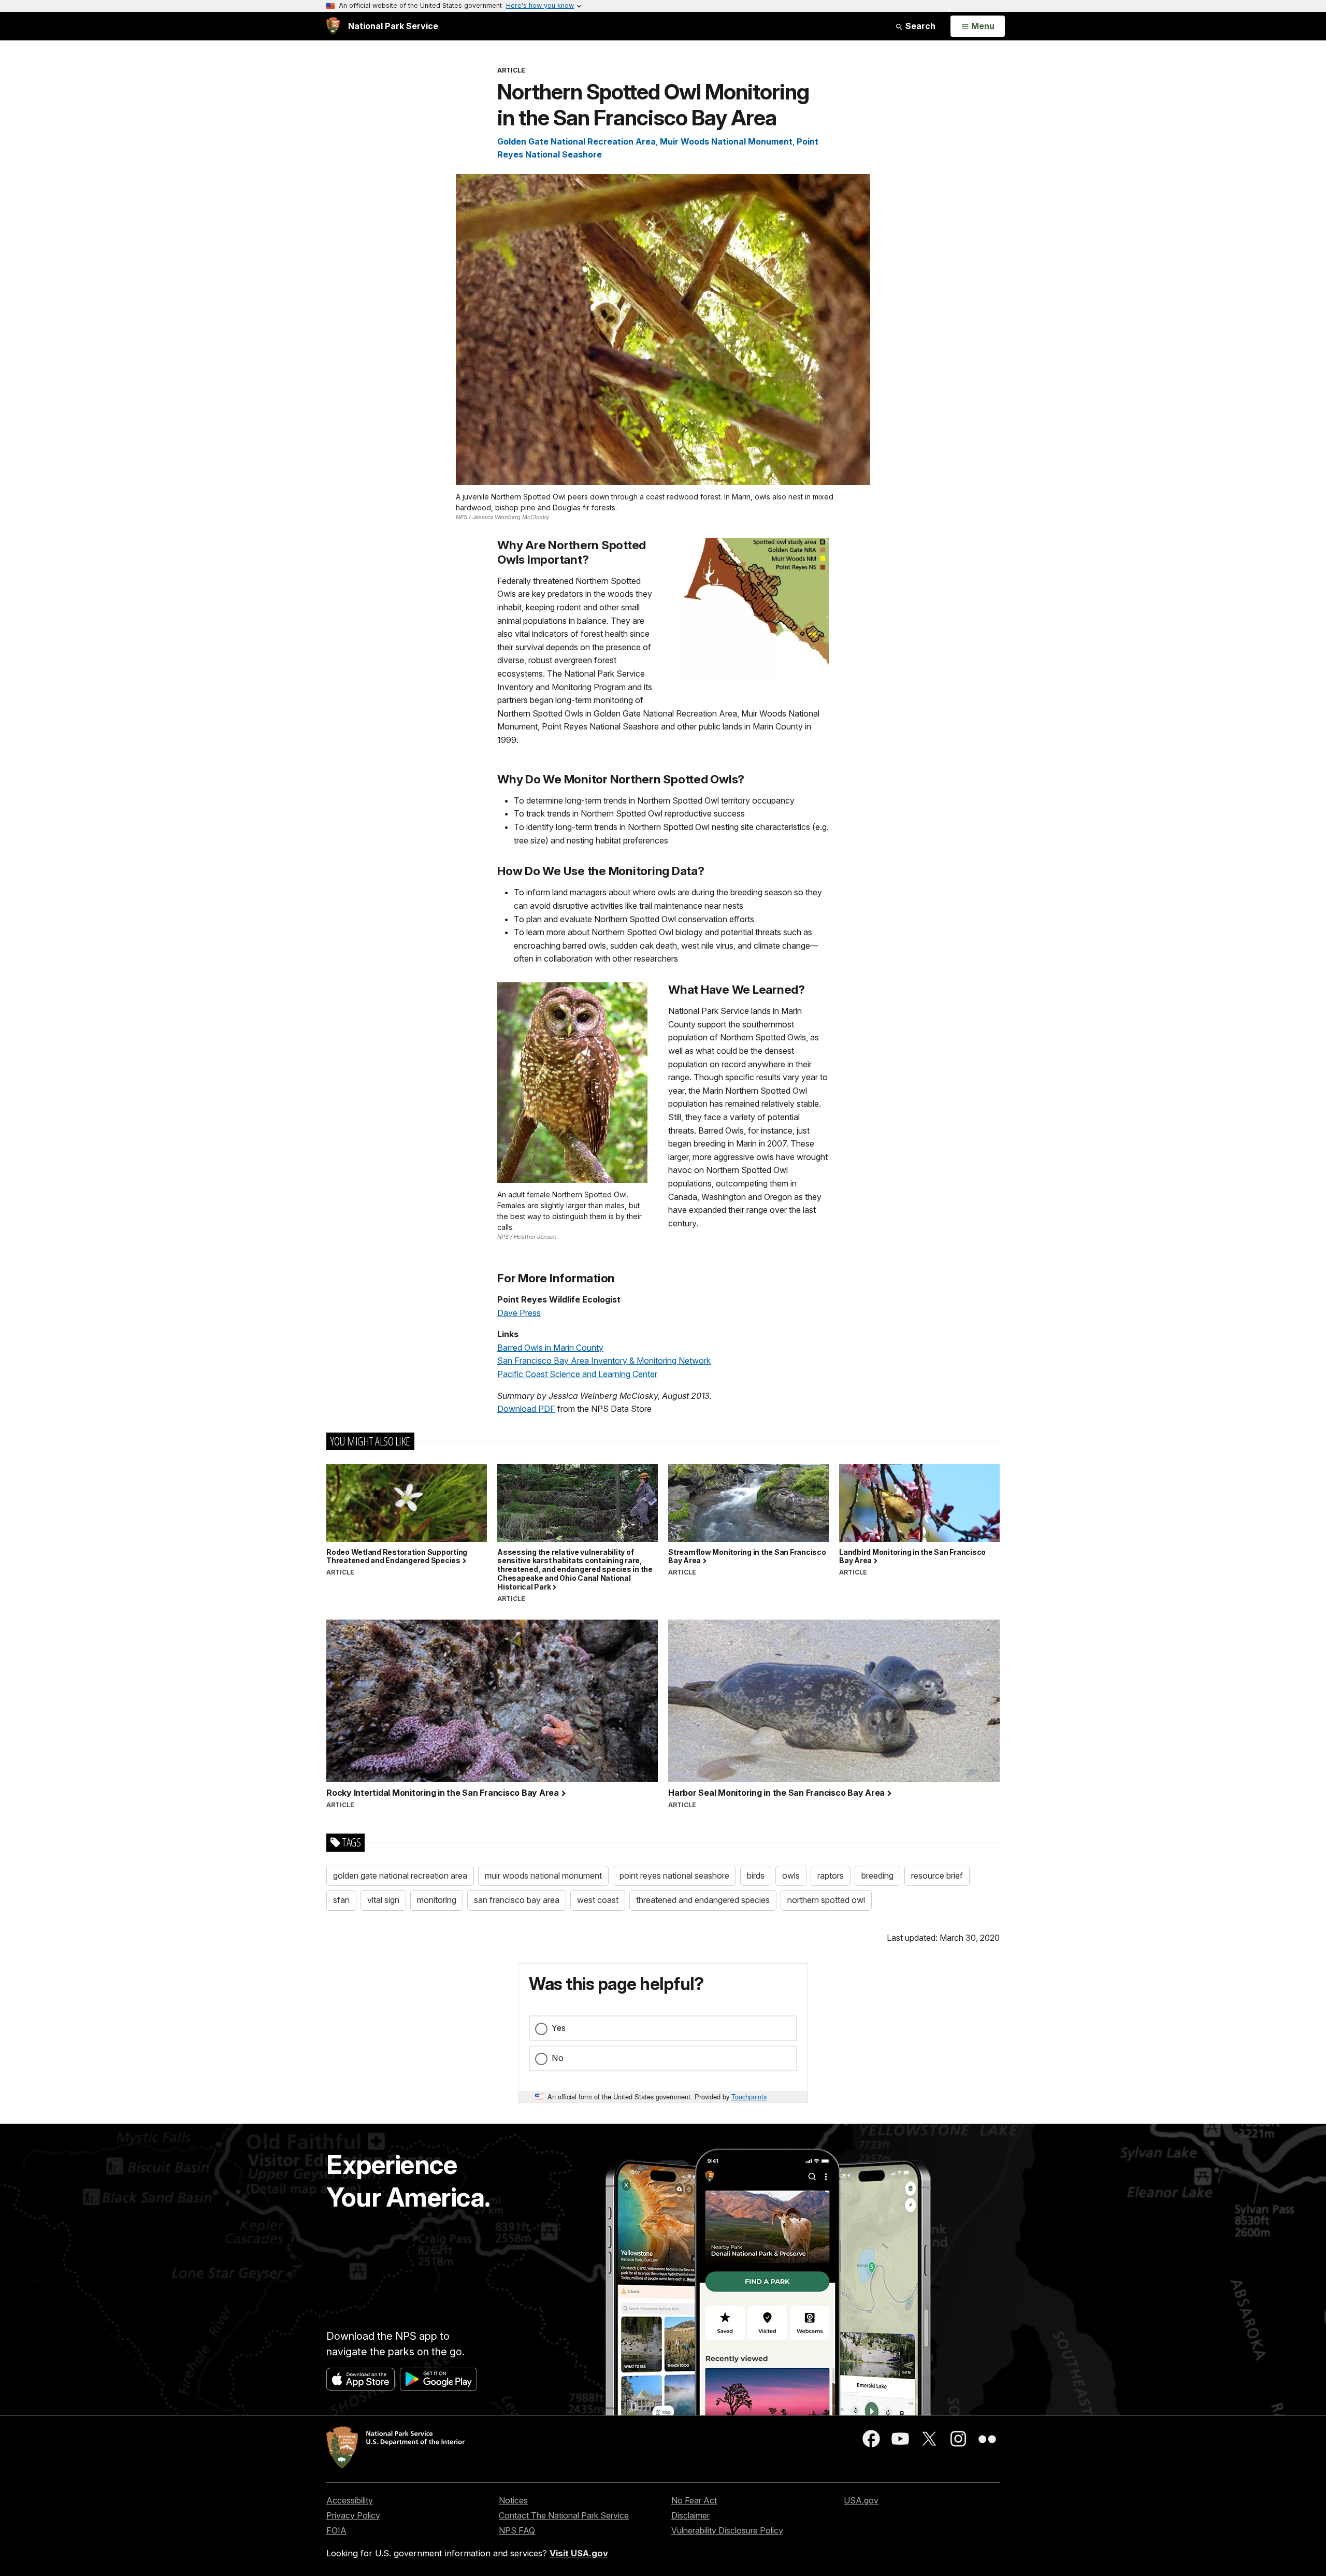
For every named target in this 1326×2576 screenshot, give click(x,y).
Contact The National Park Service (564, 2515)
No (558, 2058)
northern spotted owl (826, 1900)
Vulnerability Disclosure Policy (727, 2530)
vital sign (383, 1900)
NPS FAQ (517, 2530)
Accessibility (350, 2500)
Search (919, 26)
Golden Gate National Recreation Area (576, 141)
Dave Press (519, 1313)
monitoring (437, 1900)
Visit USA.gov (579, 2553)
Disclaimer (690, 2515)
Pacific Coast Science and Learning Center (577, 1374)
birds (756, 1876)
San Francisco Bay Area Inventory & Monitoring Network (604, 1361)
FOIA (336, 2530)
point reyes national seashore (674, 1876)
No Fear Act (694, 2500)
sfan (341, 1900)
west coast (598, 1900)
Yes (559, 2028)
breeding (877, 1876)
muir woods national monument (543, 1876)
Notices (513, 2500)
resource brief (937, 1876)
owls (791, 1876)
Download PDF (526, 1409)
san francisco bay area (517, 1900)
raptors (831, 1876)
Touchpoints (749, 2096)
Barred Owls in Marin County (550, 1348)
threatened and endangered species (703, 1900)
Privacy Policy (353, 2515)
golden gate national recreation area (400, 1876)
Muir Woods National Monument (726, 141)
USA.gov (861, 2500)
